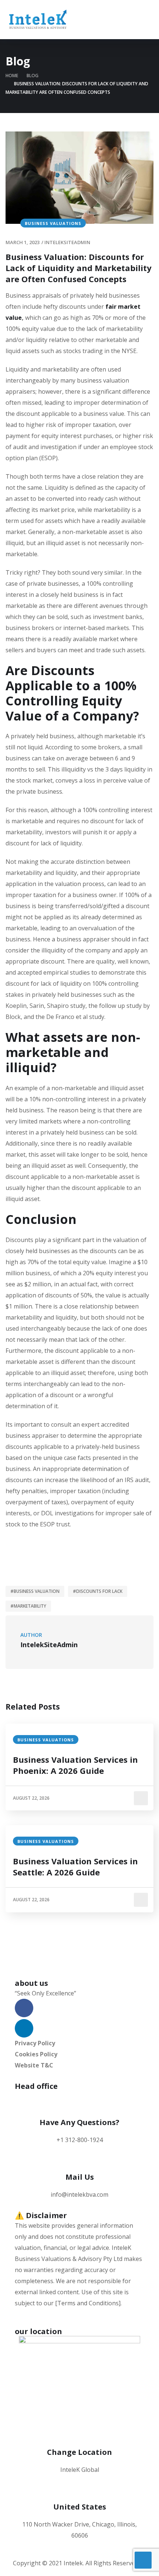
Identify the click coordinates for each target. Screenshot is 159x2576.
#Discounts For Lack (98, 1591)
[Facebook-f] (24, 2008)
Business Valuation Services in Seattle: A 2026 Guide (75, 1867)
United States (80, 2507)
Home (12, 76)
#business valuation (35, 1591)
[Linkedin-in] (24, 2028)
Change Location (79, 2452)
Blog (33, 76)
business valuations (53, 223)
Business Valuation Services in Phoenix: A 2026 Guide (75, 1765)
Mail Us (80, 2177)
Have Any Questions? (79, 2122)
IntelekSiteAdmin (67, 242)
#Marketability (28, 1606)
